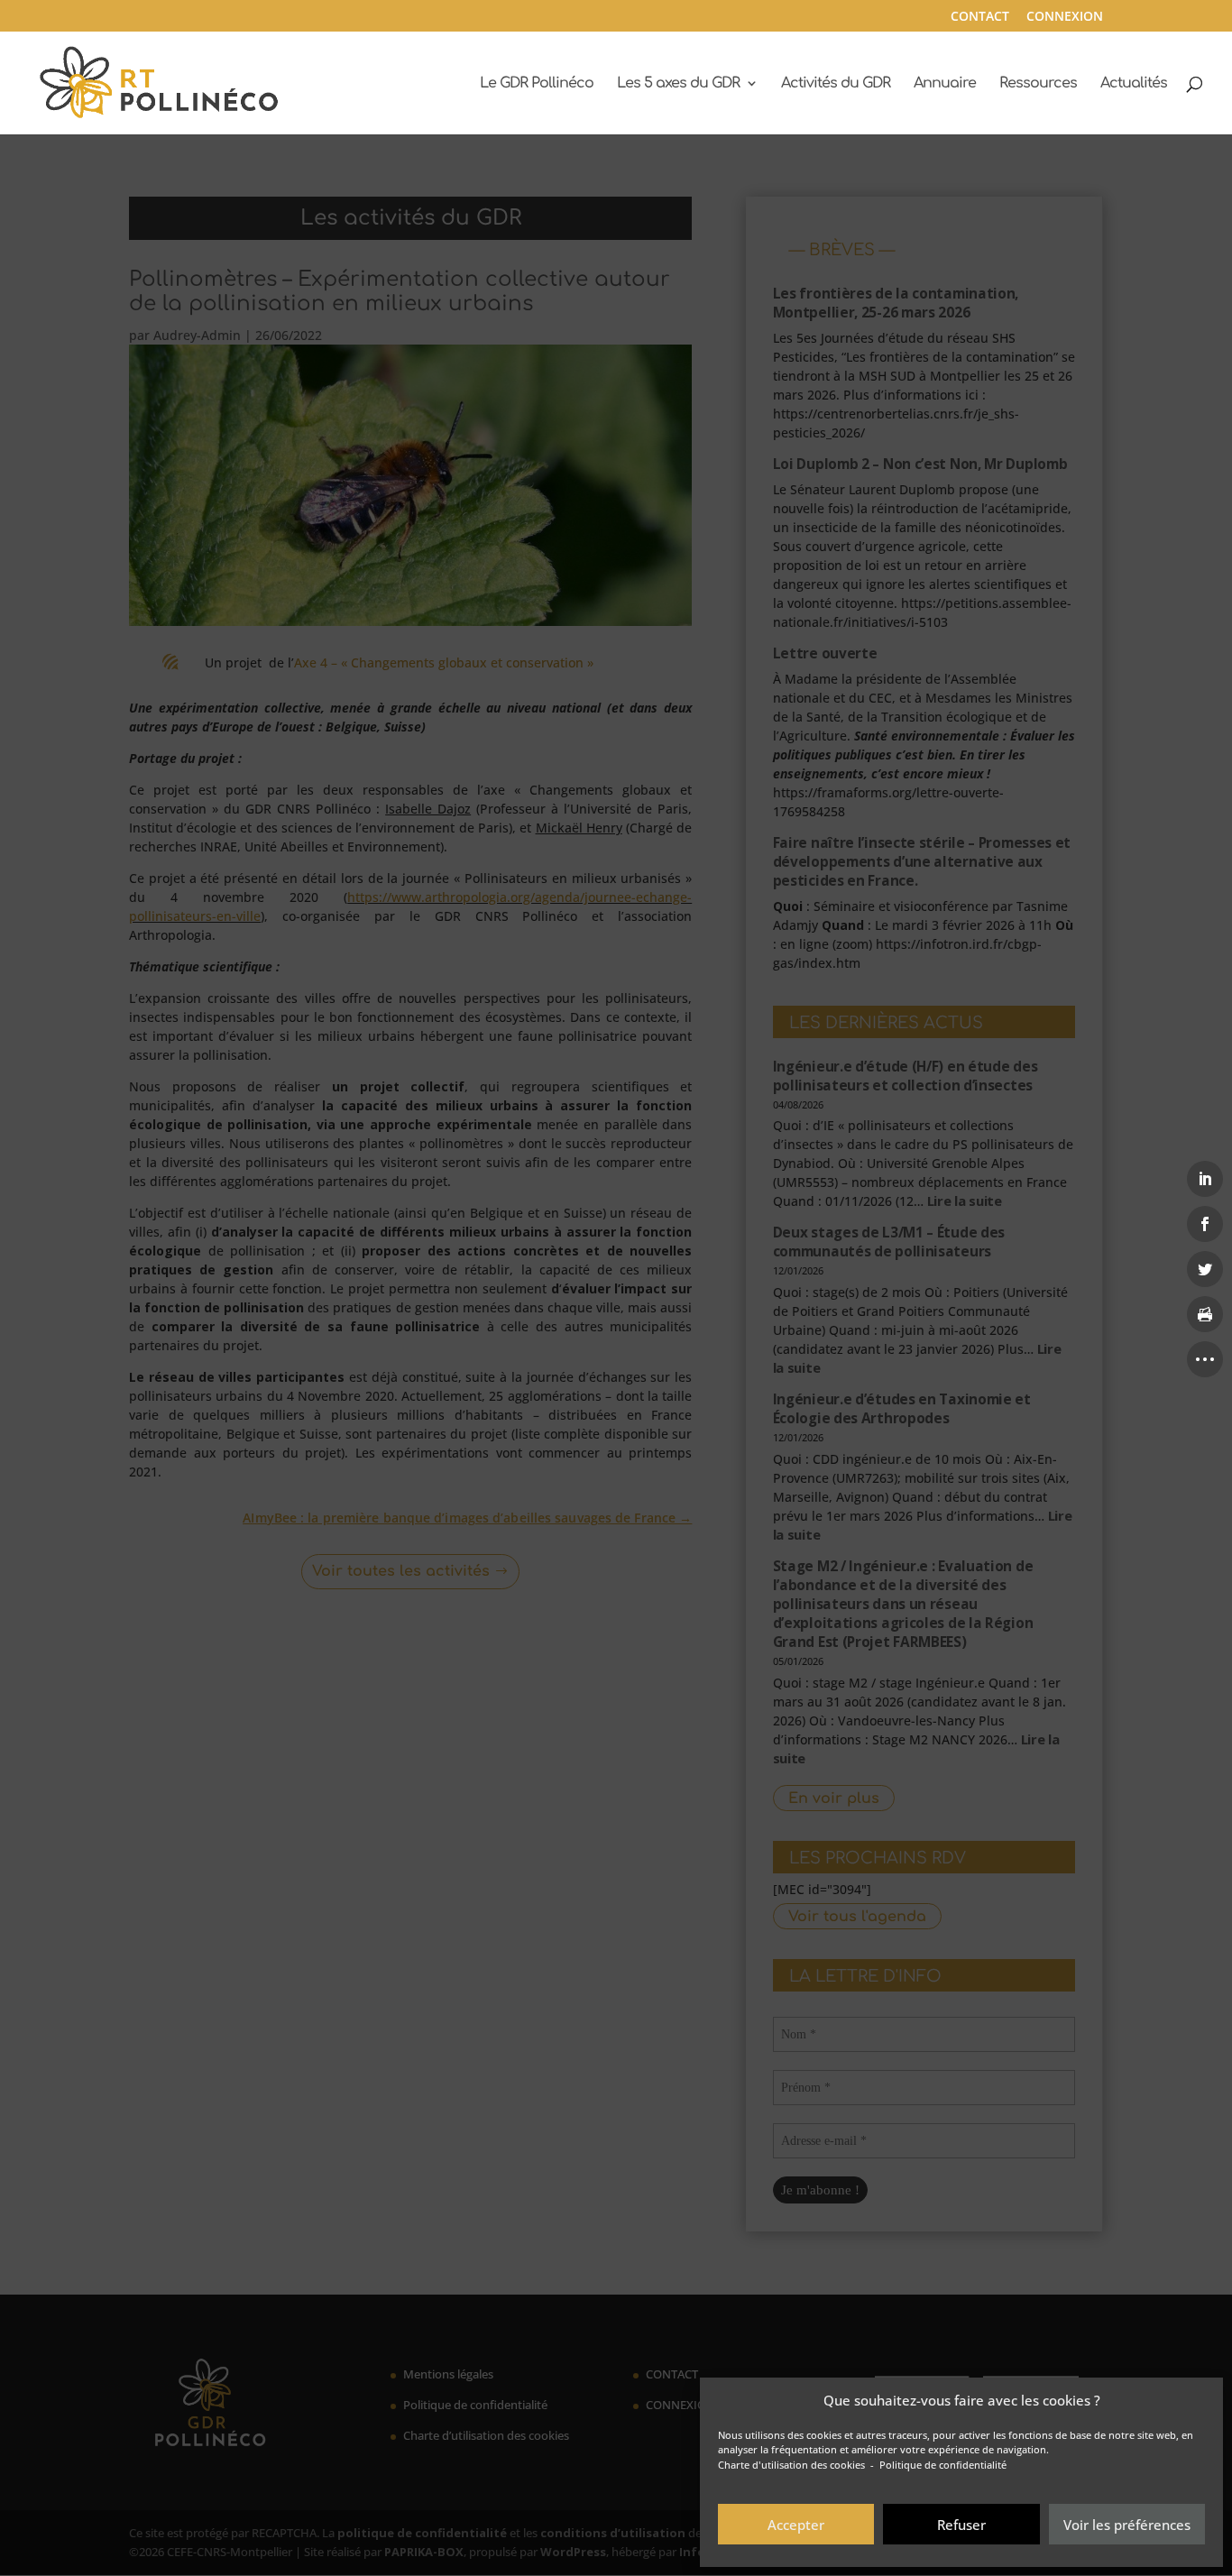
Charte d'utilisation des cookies (791, 2465)
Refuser (961, 2525)
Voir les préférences (1127, 2525)
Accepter (796, 2525)
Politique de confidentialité (943, 2465)
